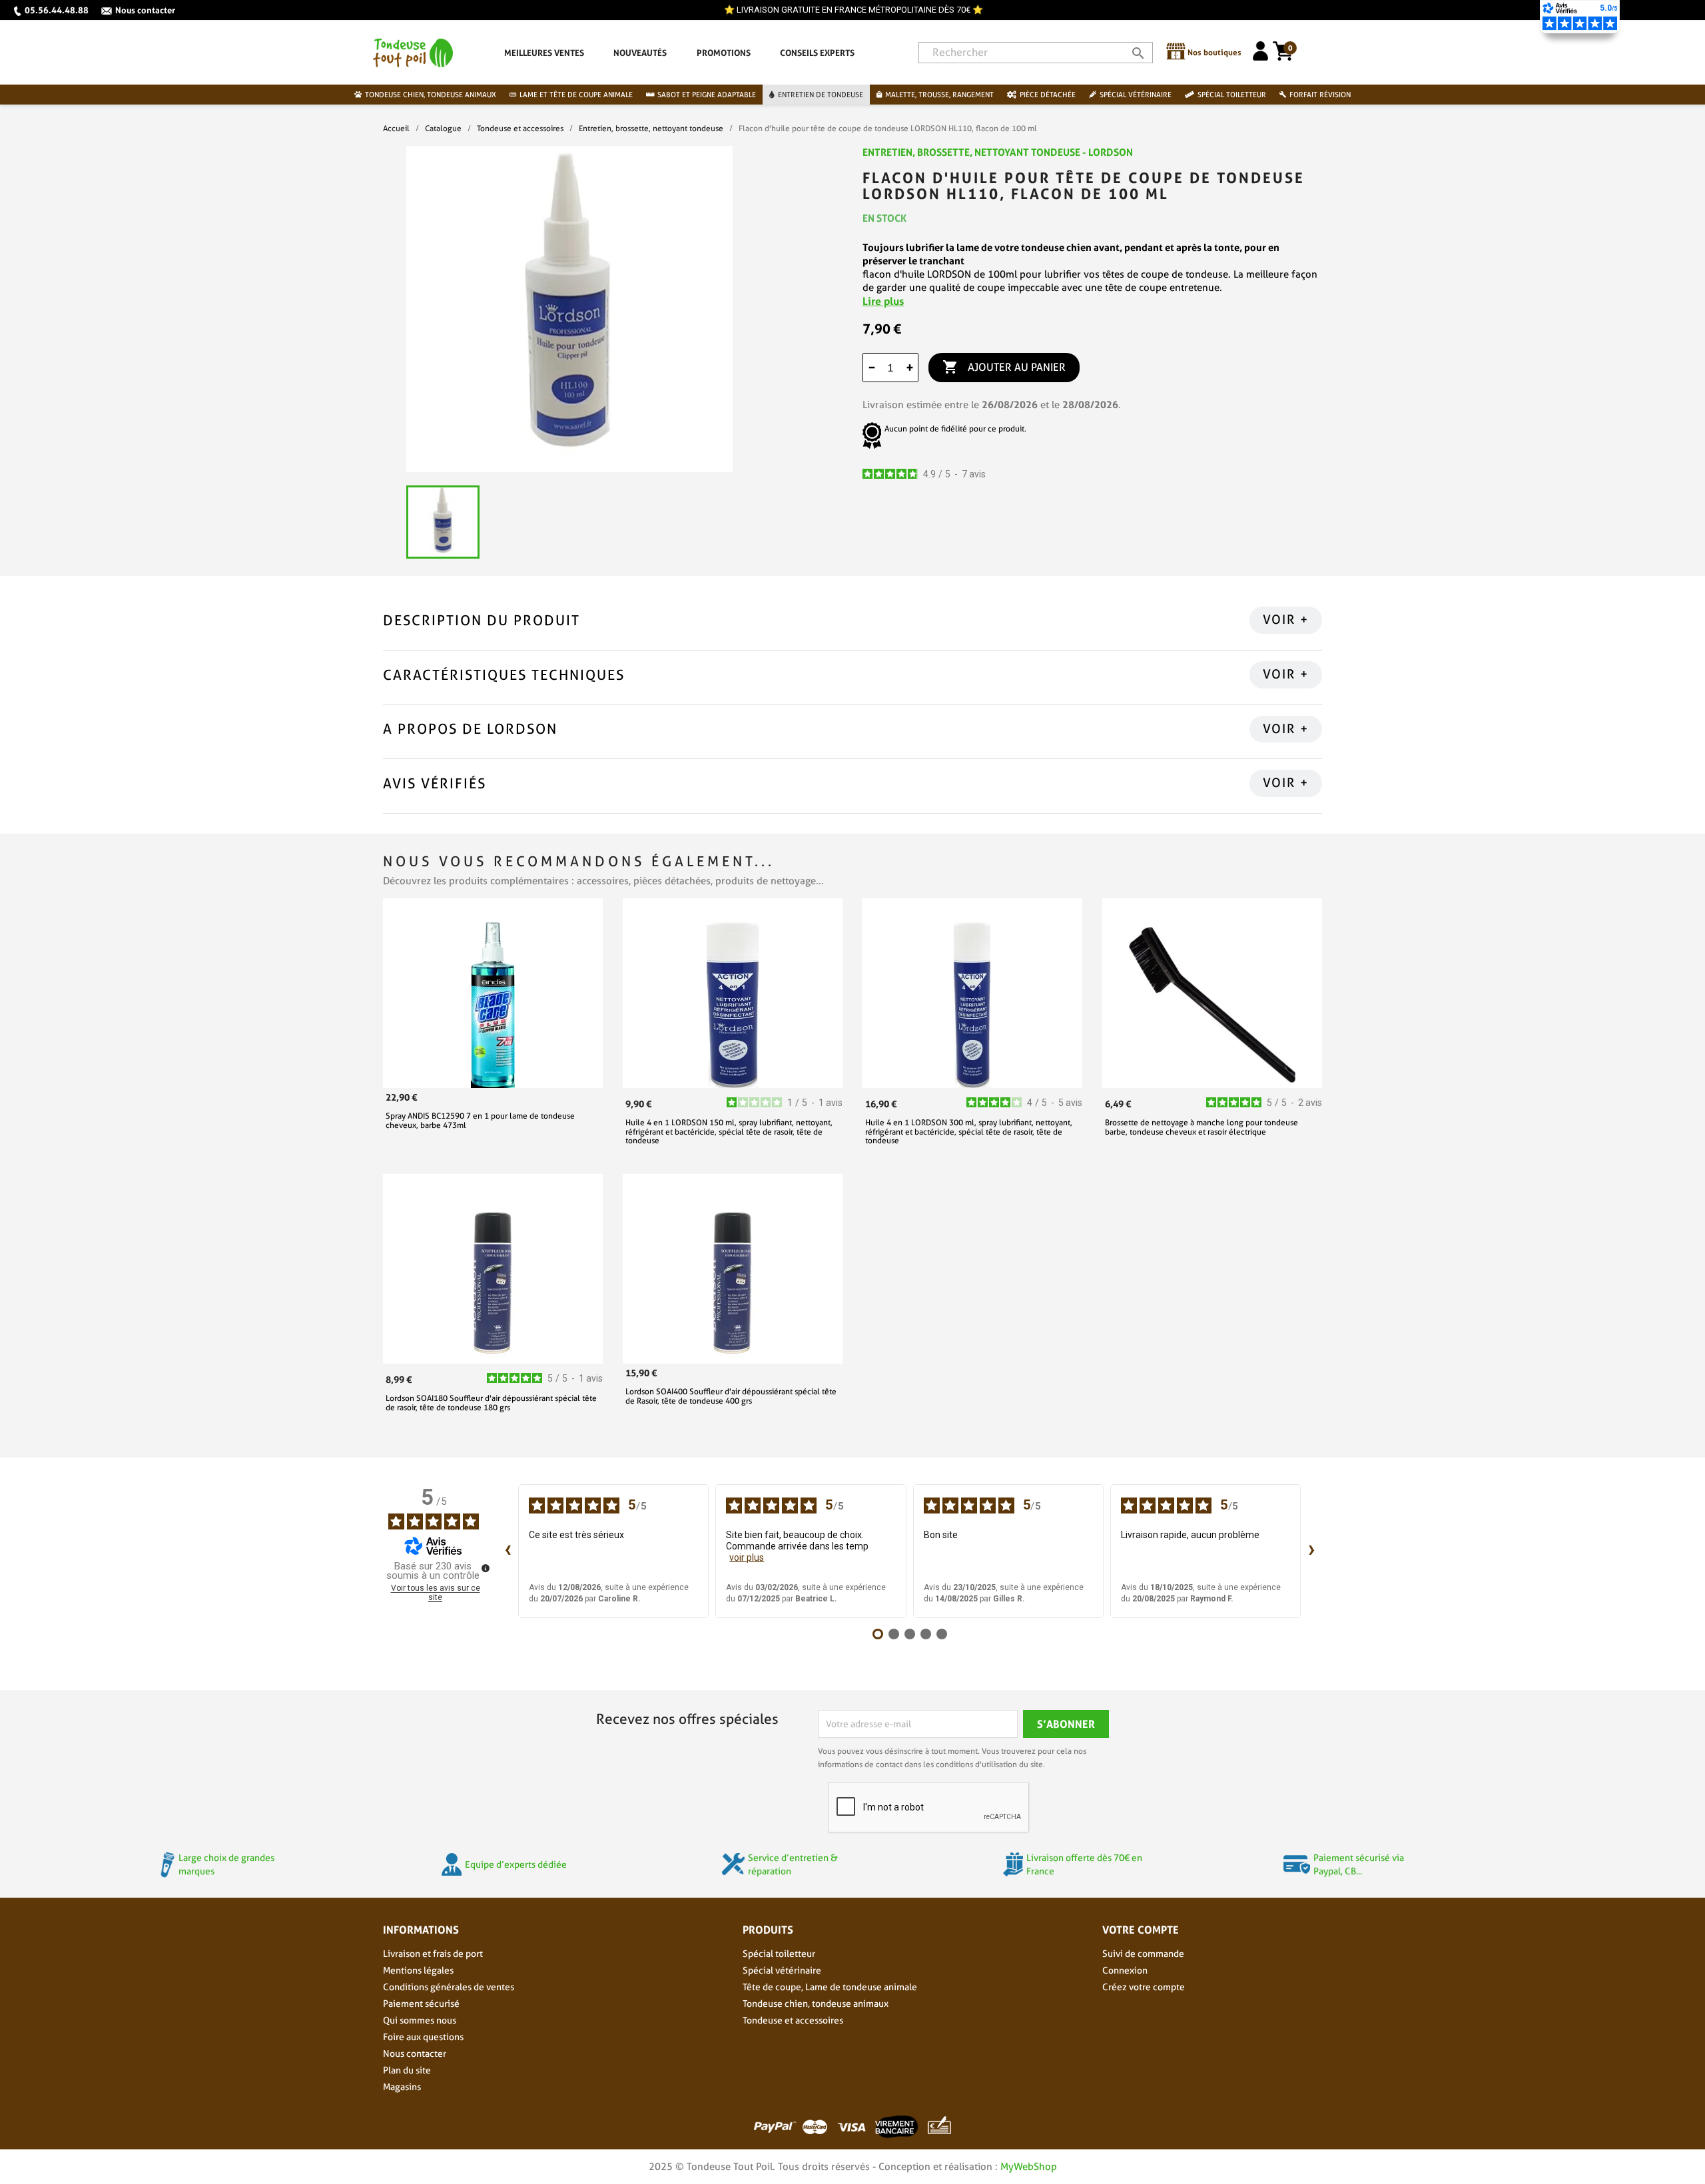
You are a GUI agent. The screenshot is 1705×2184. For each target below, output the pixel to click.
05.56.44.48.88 (57, 10)
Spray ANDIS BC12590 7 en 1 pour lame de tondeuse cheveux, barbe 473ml (480, 1120)
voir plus (747, 1557)
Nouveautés (640, 53)
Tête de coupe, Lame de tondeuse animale (830, 1987)
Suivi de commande (1143, 1954)
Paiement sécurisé (421, 2004)
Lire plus (883, 301)
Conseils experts (817, 53)
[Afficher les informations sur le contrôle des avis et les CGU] (486, 1568)
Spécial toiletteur (779, 1954)
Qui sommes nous (420, 2020)
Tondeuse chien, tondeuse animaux (816, 2004)
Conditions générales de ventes (449, 1987)
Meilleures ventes (544, 53)
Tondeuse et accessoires (793, 2020)
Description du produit (482, 620)
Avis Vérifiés (435, 783)
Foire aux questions (423, 2037)
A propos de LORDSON (470, 729)
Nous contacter (145, 10)
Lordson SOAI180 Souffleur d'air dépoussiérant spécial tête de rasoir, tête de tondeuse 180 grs (491, 1402)
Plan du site (407, 2070)
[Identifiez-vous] (1260, 57)
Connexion (1125, 1970)
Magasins (402, 2087)
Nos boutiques (1214, 52)
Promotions (724, 53)
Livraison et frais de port (433, 1954)
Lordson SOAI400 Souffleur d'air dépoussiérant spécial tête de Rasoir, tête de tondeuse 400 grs (731, 1396)
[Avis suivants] (1311, 1551)
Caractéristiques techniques (504, 675)
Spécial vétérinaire (782, 1970)
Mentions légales (418, 1970)
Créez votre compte (1144, 1987)
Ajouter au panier (1004, 367)
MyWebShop (1029, 2167)
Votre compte (1141, 1930)
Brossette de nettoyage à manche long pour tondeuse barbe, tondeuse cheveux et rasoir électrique (1201, 1127)
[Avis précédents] (508, 1551)
